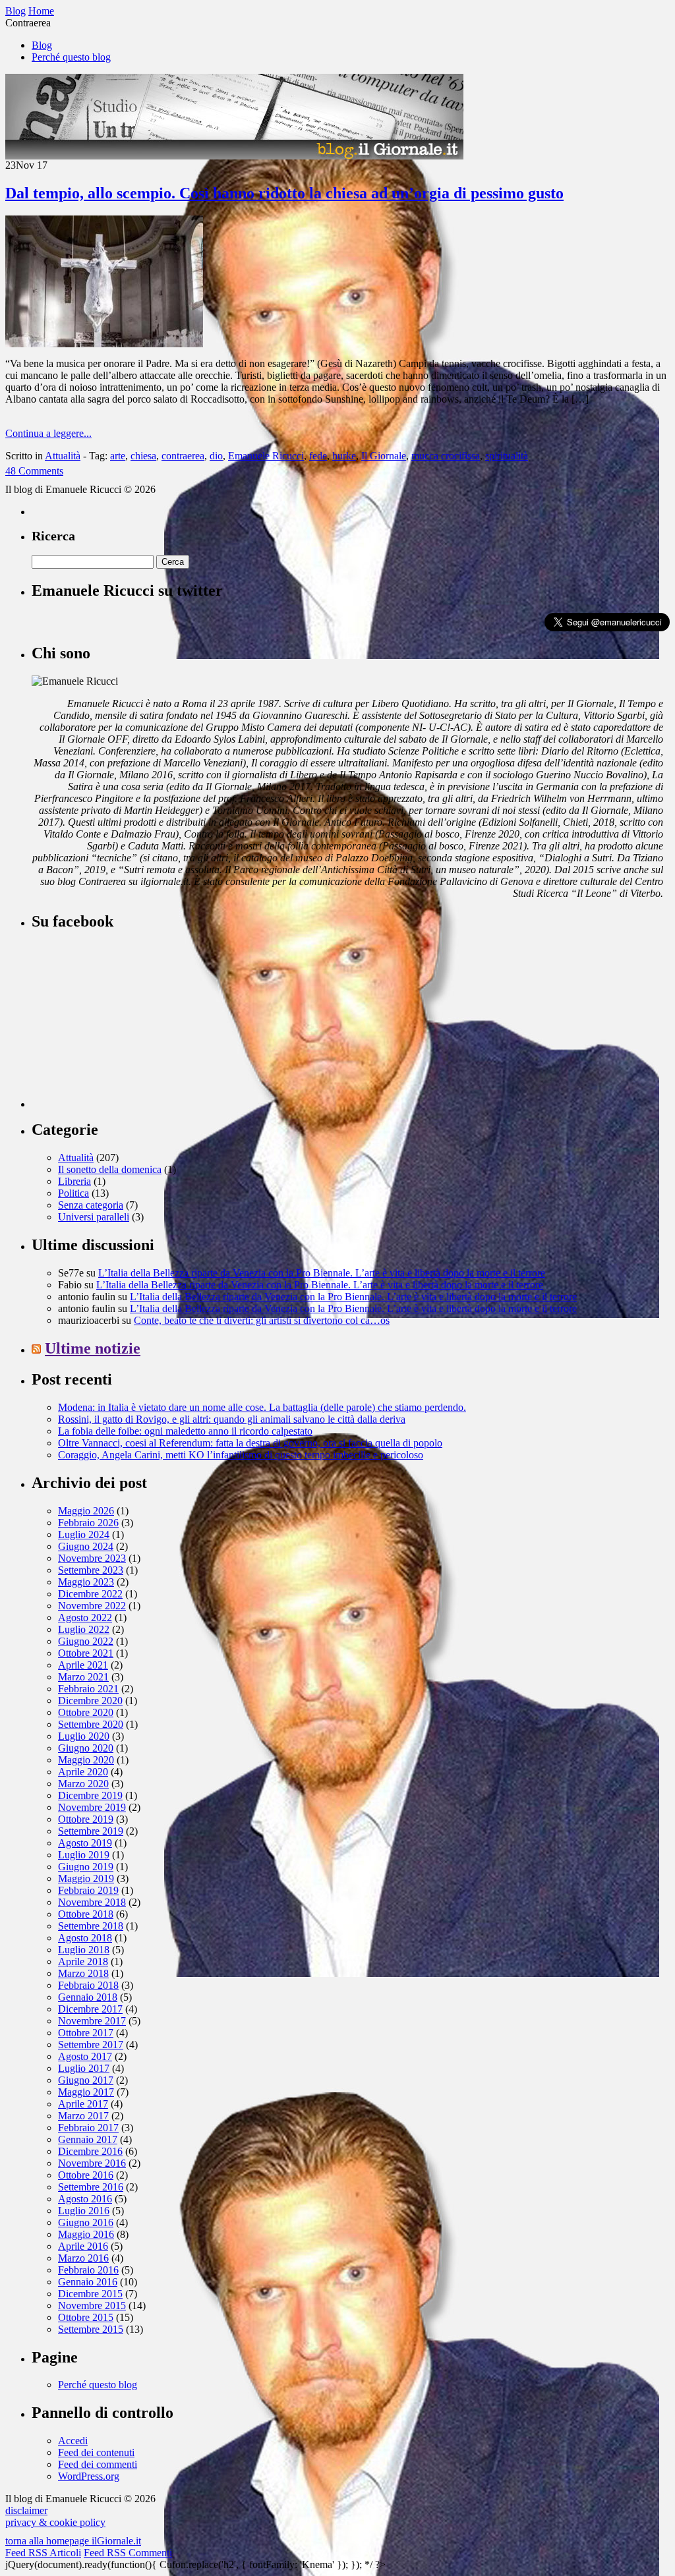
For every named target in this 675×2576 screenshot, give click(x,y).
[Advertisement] (131, 1025)
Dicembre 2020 (90, 1701)
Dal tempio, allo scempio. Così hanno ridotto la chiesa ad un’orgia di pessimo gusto (284, 193)
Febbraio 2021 (88, 1689)
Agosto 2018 (85, 1938)
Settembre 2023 (91, 1570)
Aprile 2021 (83, 1665)
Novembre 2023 (92, 1558)
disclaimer (26, 2510)
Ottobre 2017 (86, 2033)
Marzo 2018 (83, 1973)
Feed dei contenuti (96, 2452)
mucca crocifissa (446, 456)
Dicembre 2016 (90, 2151)
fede (318, 456)
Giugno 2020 (86, 1748)
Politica (73, 1193)
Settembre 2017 (91, 2045)
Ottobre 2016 (86, 2175)
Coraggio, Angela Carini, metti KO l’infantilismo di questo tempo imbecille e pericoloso (241, 1455)
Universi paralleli (94, 1217)
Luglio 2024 (84, 1534)
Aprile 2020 (83, 1772)
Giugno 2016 (86, 2222)
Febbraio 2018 (88, 1985)
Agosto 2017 (85, 2056)
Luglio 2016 (84, 2211)
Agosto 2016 (85, 2199)
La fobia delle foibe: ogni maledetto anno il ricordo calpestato (185, 1431)
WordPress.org (89, 2476)
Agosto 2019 (85, 1843)
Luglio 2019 (84, 1855)
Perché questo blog (71, 57)
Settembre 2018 (91, 1926)
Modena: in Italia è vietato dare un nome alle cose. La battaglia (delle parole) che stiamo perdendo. (262, 1407)
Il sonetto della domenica (110, 1169)
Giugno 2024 (86, 1546)
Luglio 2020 (84, 1736)
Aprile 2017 (83, 2104)
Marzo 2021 (83, 1677)
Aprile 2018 (83, 1961)
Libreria (74, 1181)
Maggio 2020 (86, 1760)
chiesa (143, 456)
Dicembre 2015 (90, 2294)
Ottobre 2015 (86, 2317)
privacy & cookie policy (55, 2522)
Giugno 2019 (86, 1867)
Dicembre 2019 (90, 1795)
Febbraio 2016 (88, 2270)
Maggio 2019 (86, 1878)
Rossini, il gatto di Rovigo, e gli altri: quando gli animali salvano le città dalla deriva (232, 1419)
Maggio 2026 (86, 1511)
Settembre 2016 (91, 2187)
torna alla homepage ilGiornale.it (73, 2541)
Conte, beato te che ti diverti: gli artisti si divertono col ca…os (262, 1320)
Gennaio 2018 (88, 1997)
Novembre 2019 (92, 1807)
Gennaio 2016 (88, 2282)
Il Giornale (384, 456)
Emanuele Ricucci (266, 456)
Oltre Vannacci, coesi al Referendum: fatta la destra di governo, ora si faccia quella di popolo (250, 1443)
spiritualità (507, 456)
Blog (42, 45)
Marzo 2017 (83, 2116)
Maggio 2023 (86, 1582)
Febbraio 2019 (88, 1890)
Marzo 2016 (83, 2258)
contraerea (183, 456)
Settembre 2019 (91, 1831)
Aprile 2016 (83, 2246)
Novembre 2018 (92, 1902)
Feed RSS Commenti (128, 2553)
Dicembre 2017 (90, 2009)
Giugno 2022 (86, 1641)
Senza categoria (91, 1205)
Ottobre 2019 (86, 1819)
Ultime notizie (93, 1348)
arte (118, 456)
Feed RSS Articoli (43, 2553)
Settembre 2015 (91, 2329)
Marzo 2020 (83, 1784)
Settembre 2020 (91, 1724)
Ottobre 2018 (86, 1914)
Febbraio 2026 (88, 1523)
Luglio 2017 (84, 2068)
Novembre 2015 (92, 2305)
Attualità (63, 456)
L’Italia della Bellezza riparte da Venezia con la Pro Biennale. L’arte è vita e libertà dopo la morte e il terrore (322, 1273)
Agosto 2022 (85, 1617)
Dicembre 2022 (90, 1594)
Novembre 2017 (92, 2021)
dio (216, 456)
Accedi (73, 2441)
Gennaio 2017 (88, 2139)
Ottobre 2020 (86, 1712)
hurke (344, 456)
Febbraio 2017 (88, 2128)
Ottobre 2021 (86, 1653)
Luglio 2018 (84, 1950)
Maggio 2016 (86, 2234)
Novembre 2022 (92, 1606)
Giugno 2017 (86, 2080)
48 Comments (34, 471)
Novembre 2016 (92, 2163)
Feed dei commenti (98, 2464)
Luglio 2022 (84, 1629)
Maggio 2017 (86, 2092)
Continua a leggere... (48, 433)
